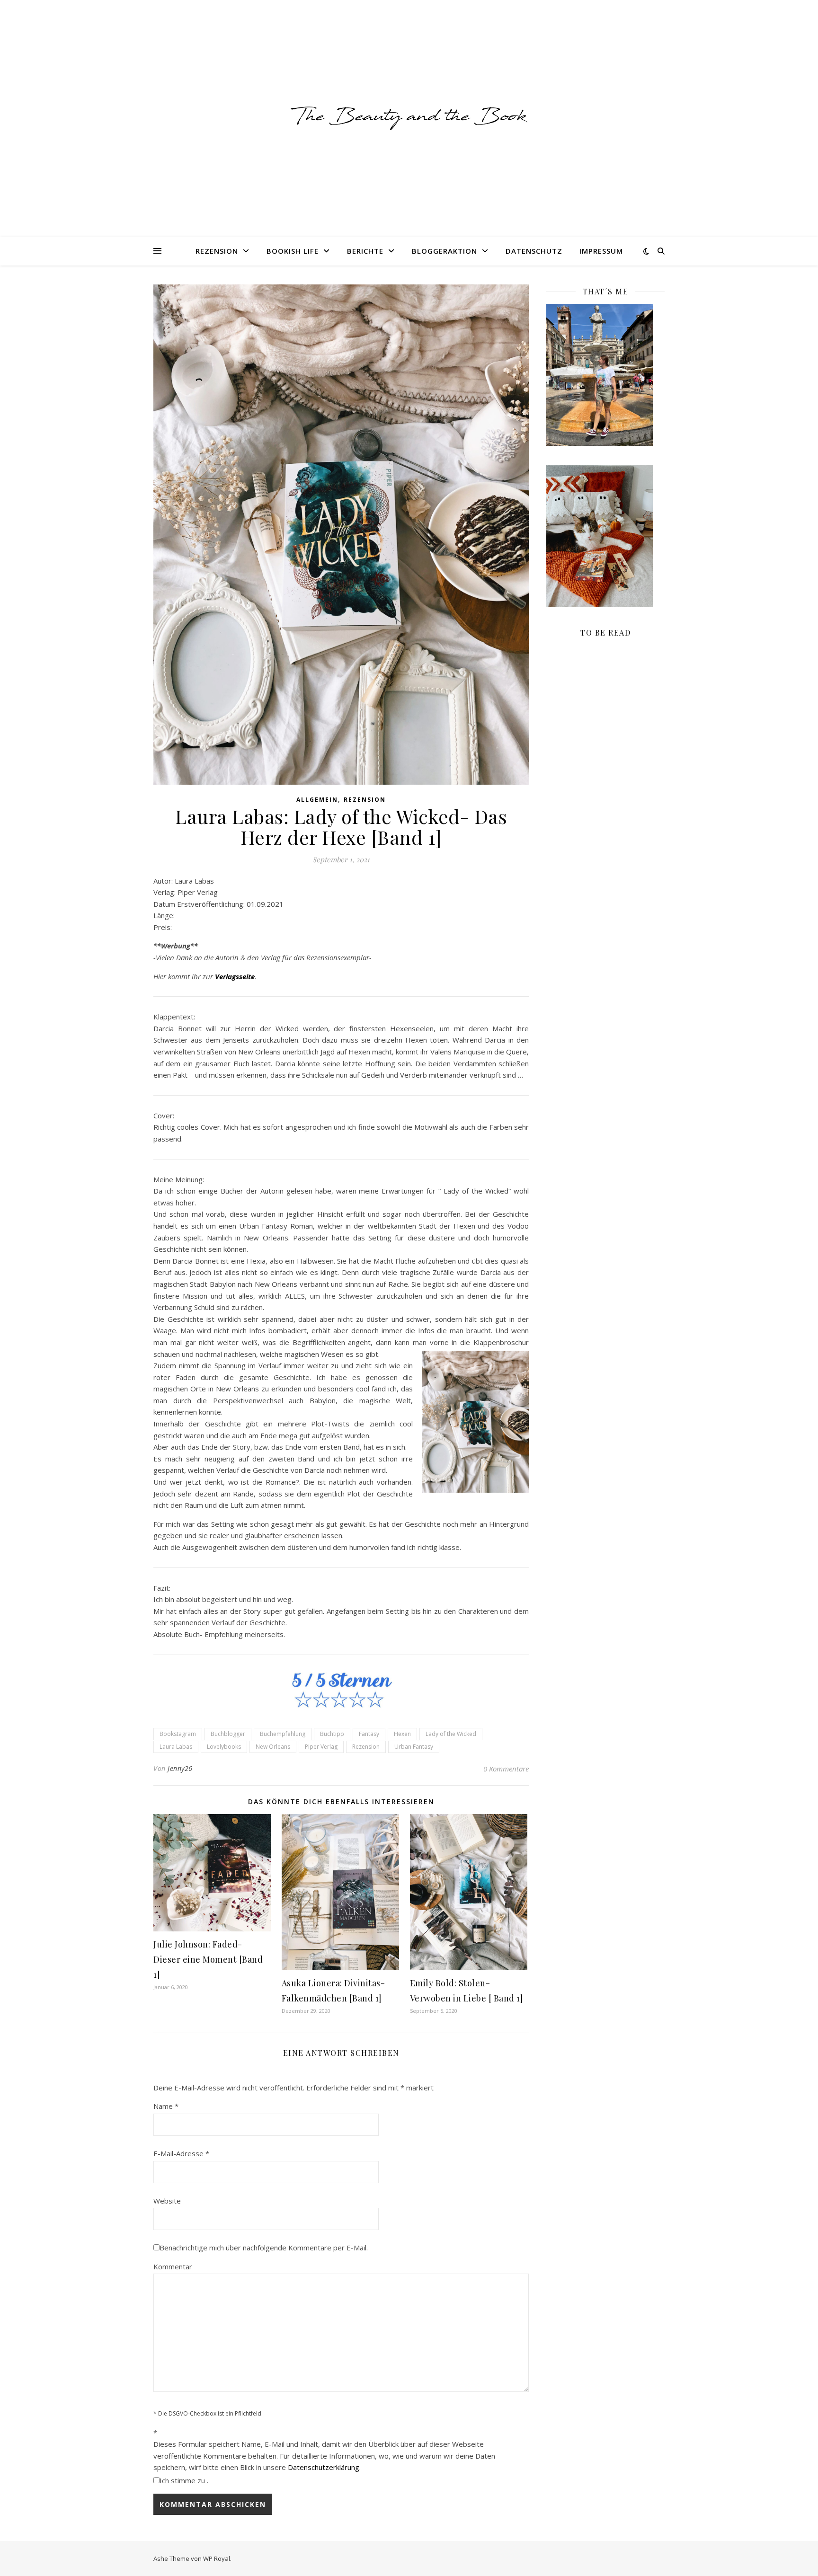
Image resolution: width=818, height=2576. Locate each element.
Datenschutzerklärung (324, 2467)
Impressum (601, 251)
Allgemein (317, 800)
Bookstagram (178, 1734)
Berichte (365, 251)
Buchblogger (228, 1734)
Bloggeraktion (445, 251)
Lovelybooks (224, 1747)
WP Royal (217, 2558)
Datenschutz (534, 251)
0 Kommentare (506, 1769)
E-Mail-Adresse (181, 2153)
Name (166, 2106)
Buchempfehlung (283, 1734)
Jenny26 (180, 1768)
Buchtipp (332, 1734)
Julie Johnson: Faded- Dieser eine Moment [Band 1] (208, 1959)
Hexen (402, 1734)
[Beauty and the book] (409, 118)
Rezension (217, 251)
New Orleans (273, 1747)
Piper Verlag (321, 1747)
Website (167, 2201)
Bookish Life (293, 251)
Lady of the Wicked (451, 1734)
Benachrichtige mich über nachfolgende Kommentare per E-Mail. (264, 2248)
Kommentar (173, 2266)
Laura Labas (176, 1747)
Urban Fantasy (414, 1747)
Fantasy (369, 1734)
